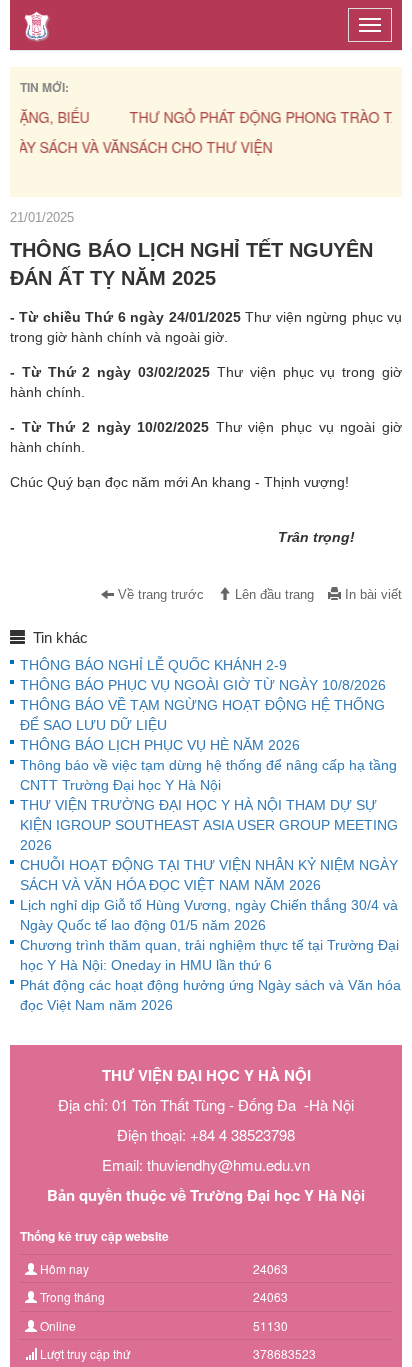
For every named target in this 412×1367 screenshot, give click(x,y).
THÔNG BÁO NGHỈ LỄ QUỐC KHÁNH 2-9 (153, 665)
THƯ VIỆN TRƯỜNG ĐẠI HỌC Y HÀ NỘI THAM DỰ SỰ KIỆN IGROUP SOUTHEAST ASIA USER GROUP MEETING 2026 (209, 825)
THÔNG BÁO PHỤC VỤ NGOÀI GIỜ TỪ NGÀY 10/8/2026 (203, 685)
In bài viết (371, 595)
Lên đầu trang (272, 595)
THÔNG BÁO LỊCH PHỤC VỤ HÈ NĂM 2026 (160, 745)
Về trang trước (159, 595)
